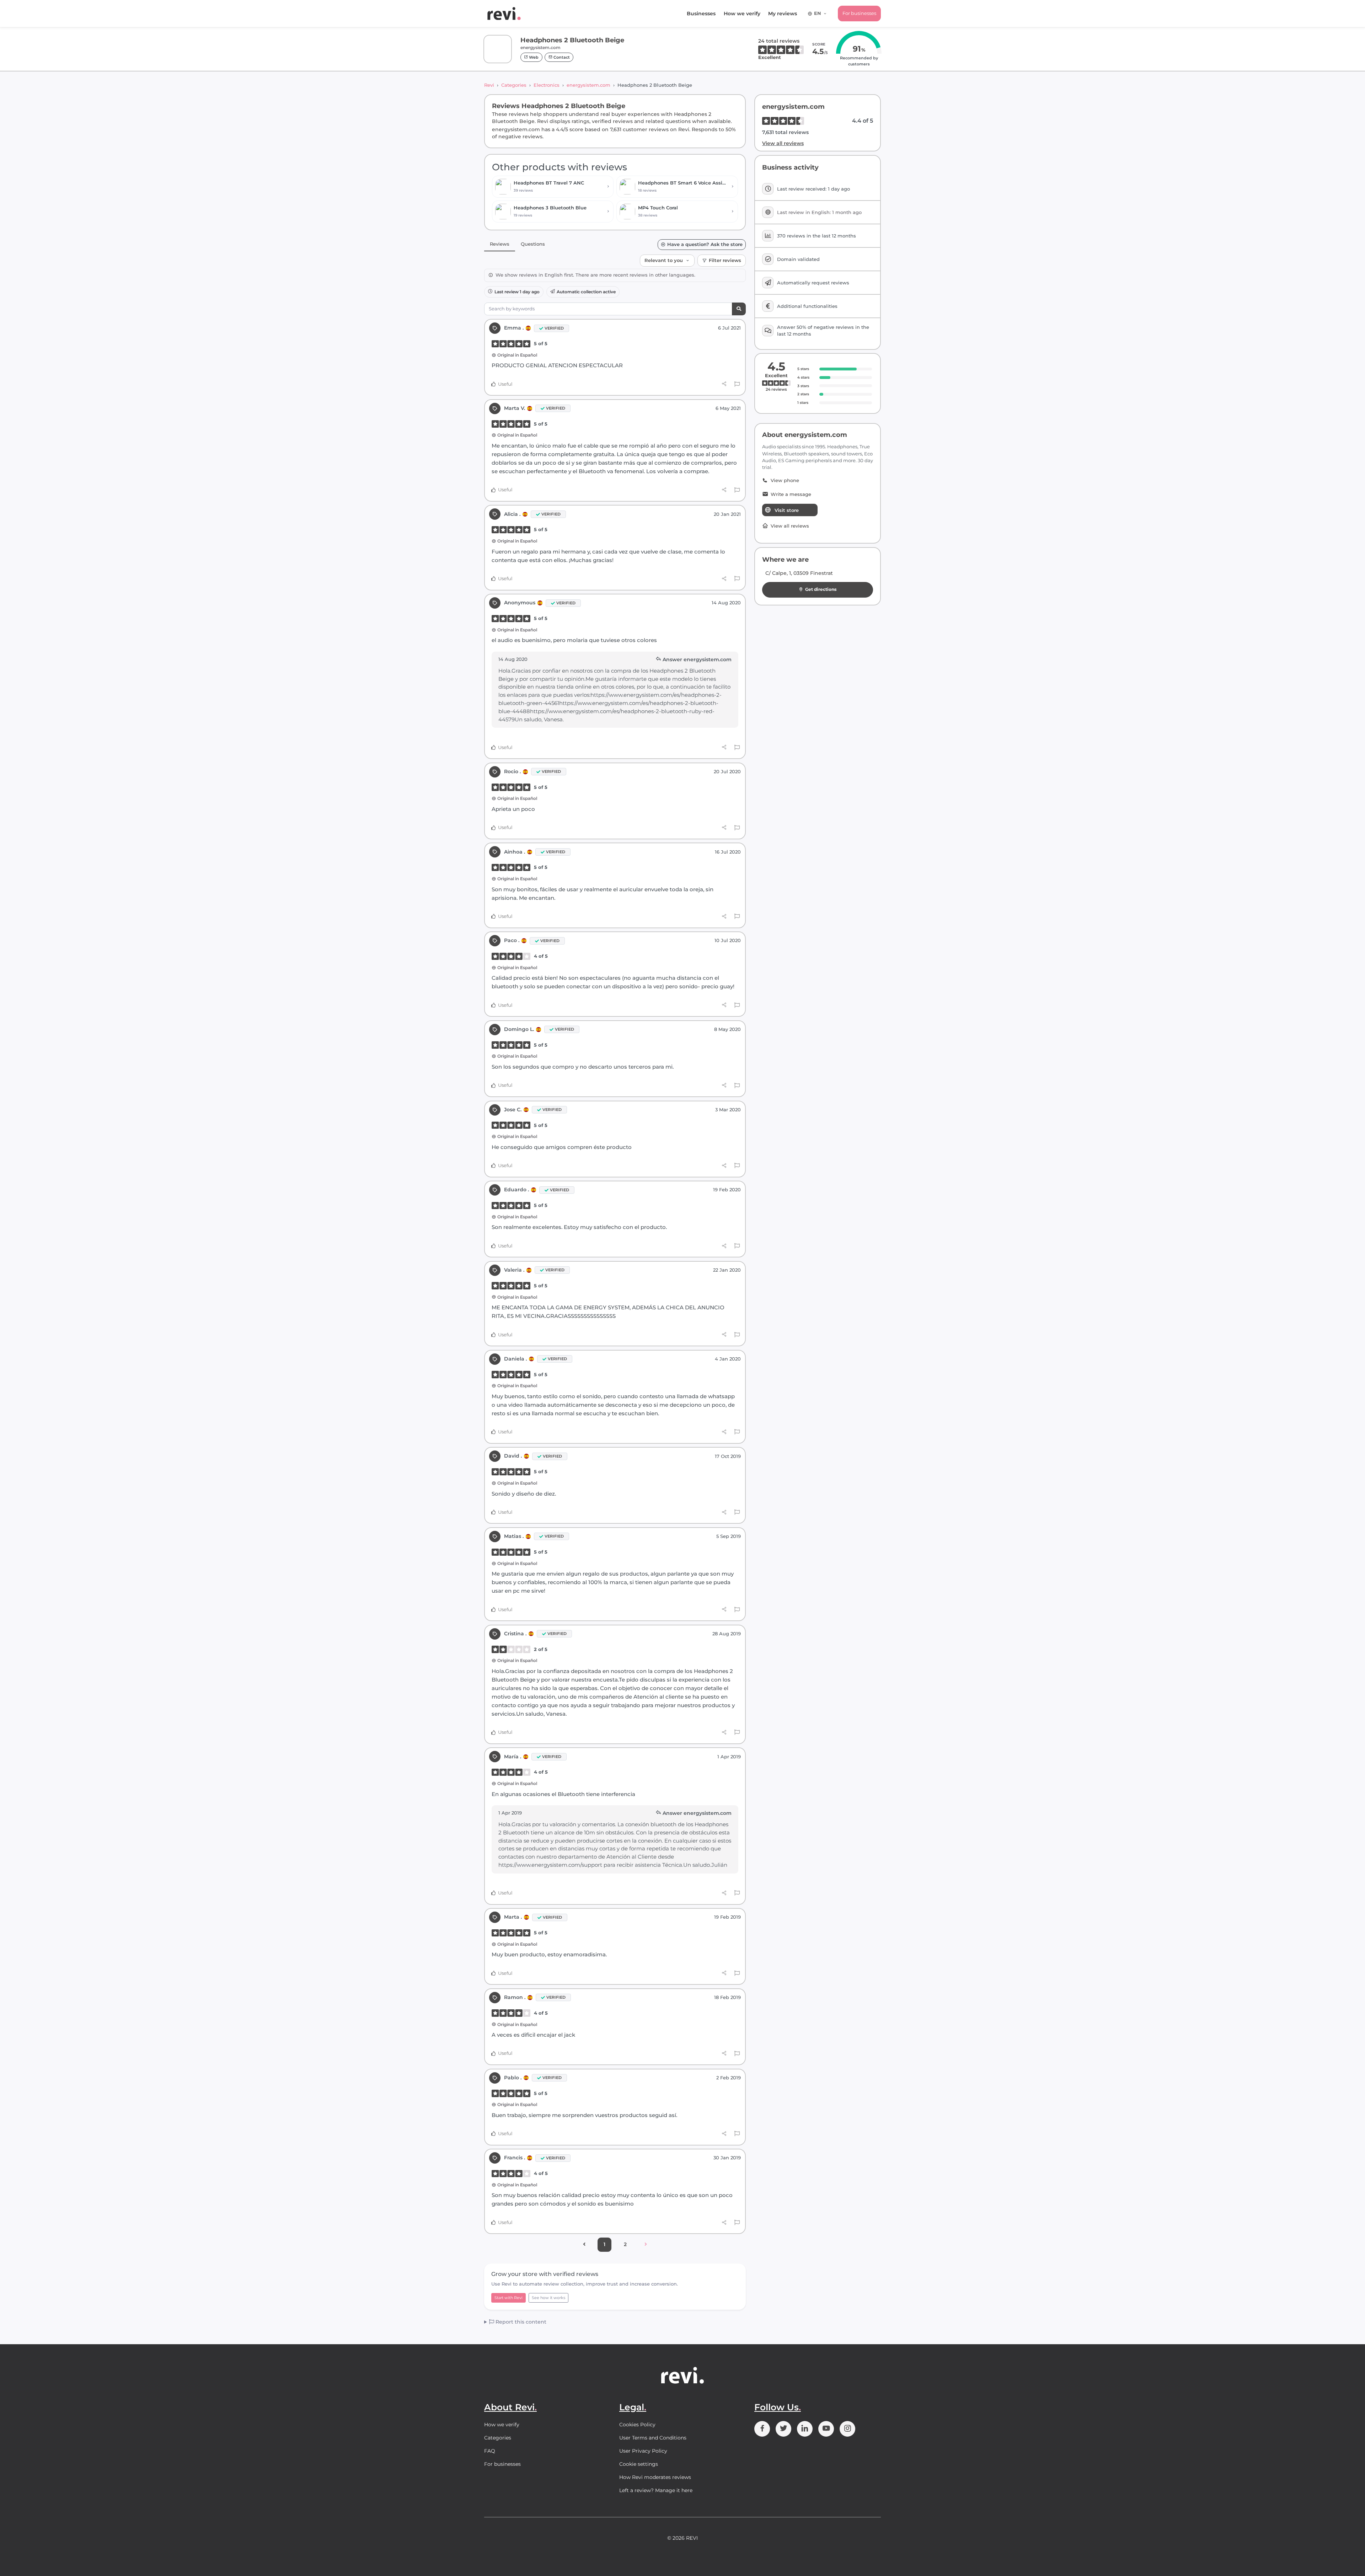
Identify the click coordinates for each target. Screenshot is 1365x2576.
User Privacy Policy (643, 2451)
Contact (561, 57)
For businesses (859, 13)
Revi (489, 85)
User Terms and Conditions (653, 2438)
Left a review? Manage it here (656, 2490)
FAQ (490, 2451)
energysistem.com (588, 85)
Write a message (791, 494)
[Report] (737, 384)
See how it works (548, 2298)
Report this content (520, 2322)
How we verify (742, 14)
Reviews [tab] (500, 244)
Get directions (821, 589)
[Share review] (724, 384)
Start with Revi (508, 2298)
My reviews (783, 14)
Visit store (787, 510)
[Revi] (504, 14)
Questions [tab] (533, 244)
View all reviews (783, 143)
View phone (785, 480)
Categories (514, 85)
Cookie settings (639, 2464)
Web (533, 57)
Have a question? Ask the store (705, 244)
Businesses (701, 14)
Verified (554, 328)
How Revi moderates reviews (655, 2477)
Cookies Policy (637, 2425)
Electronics (547, 85)
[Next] (646, 2245)
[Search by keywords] (739, 309)
